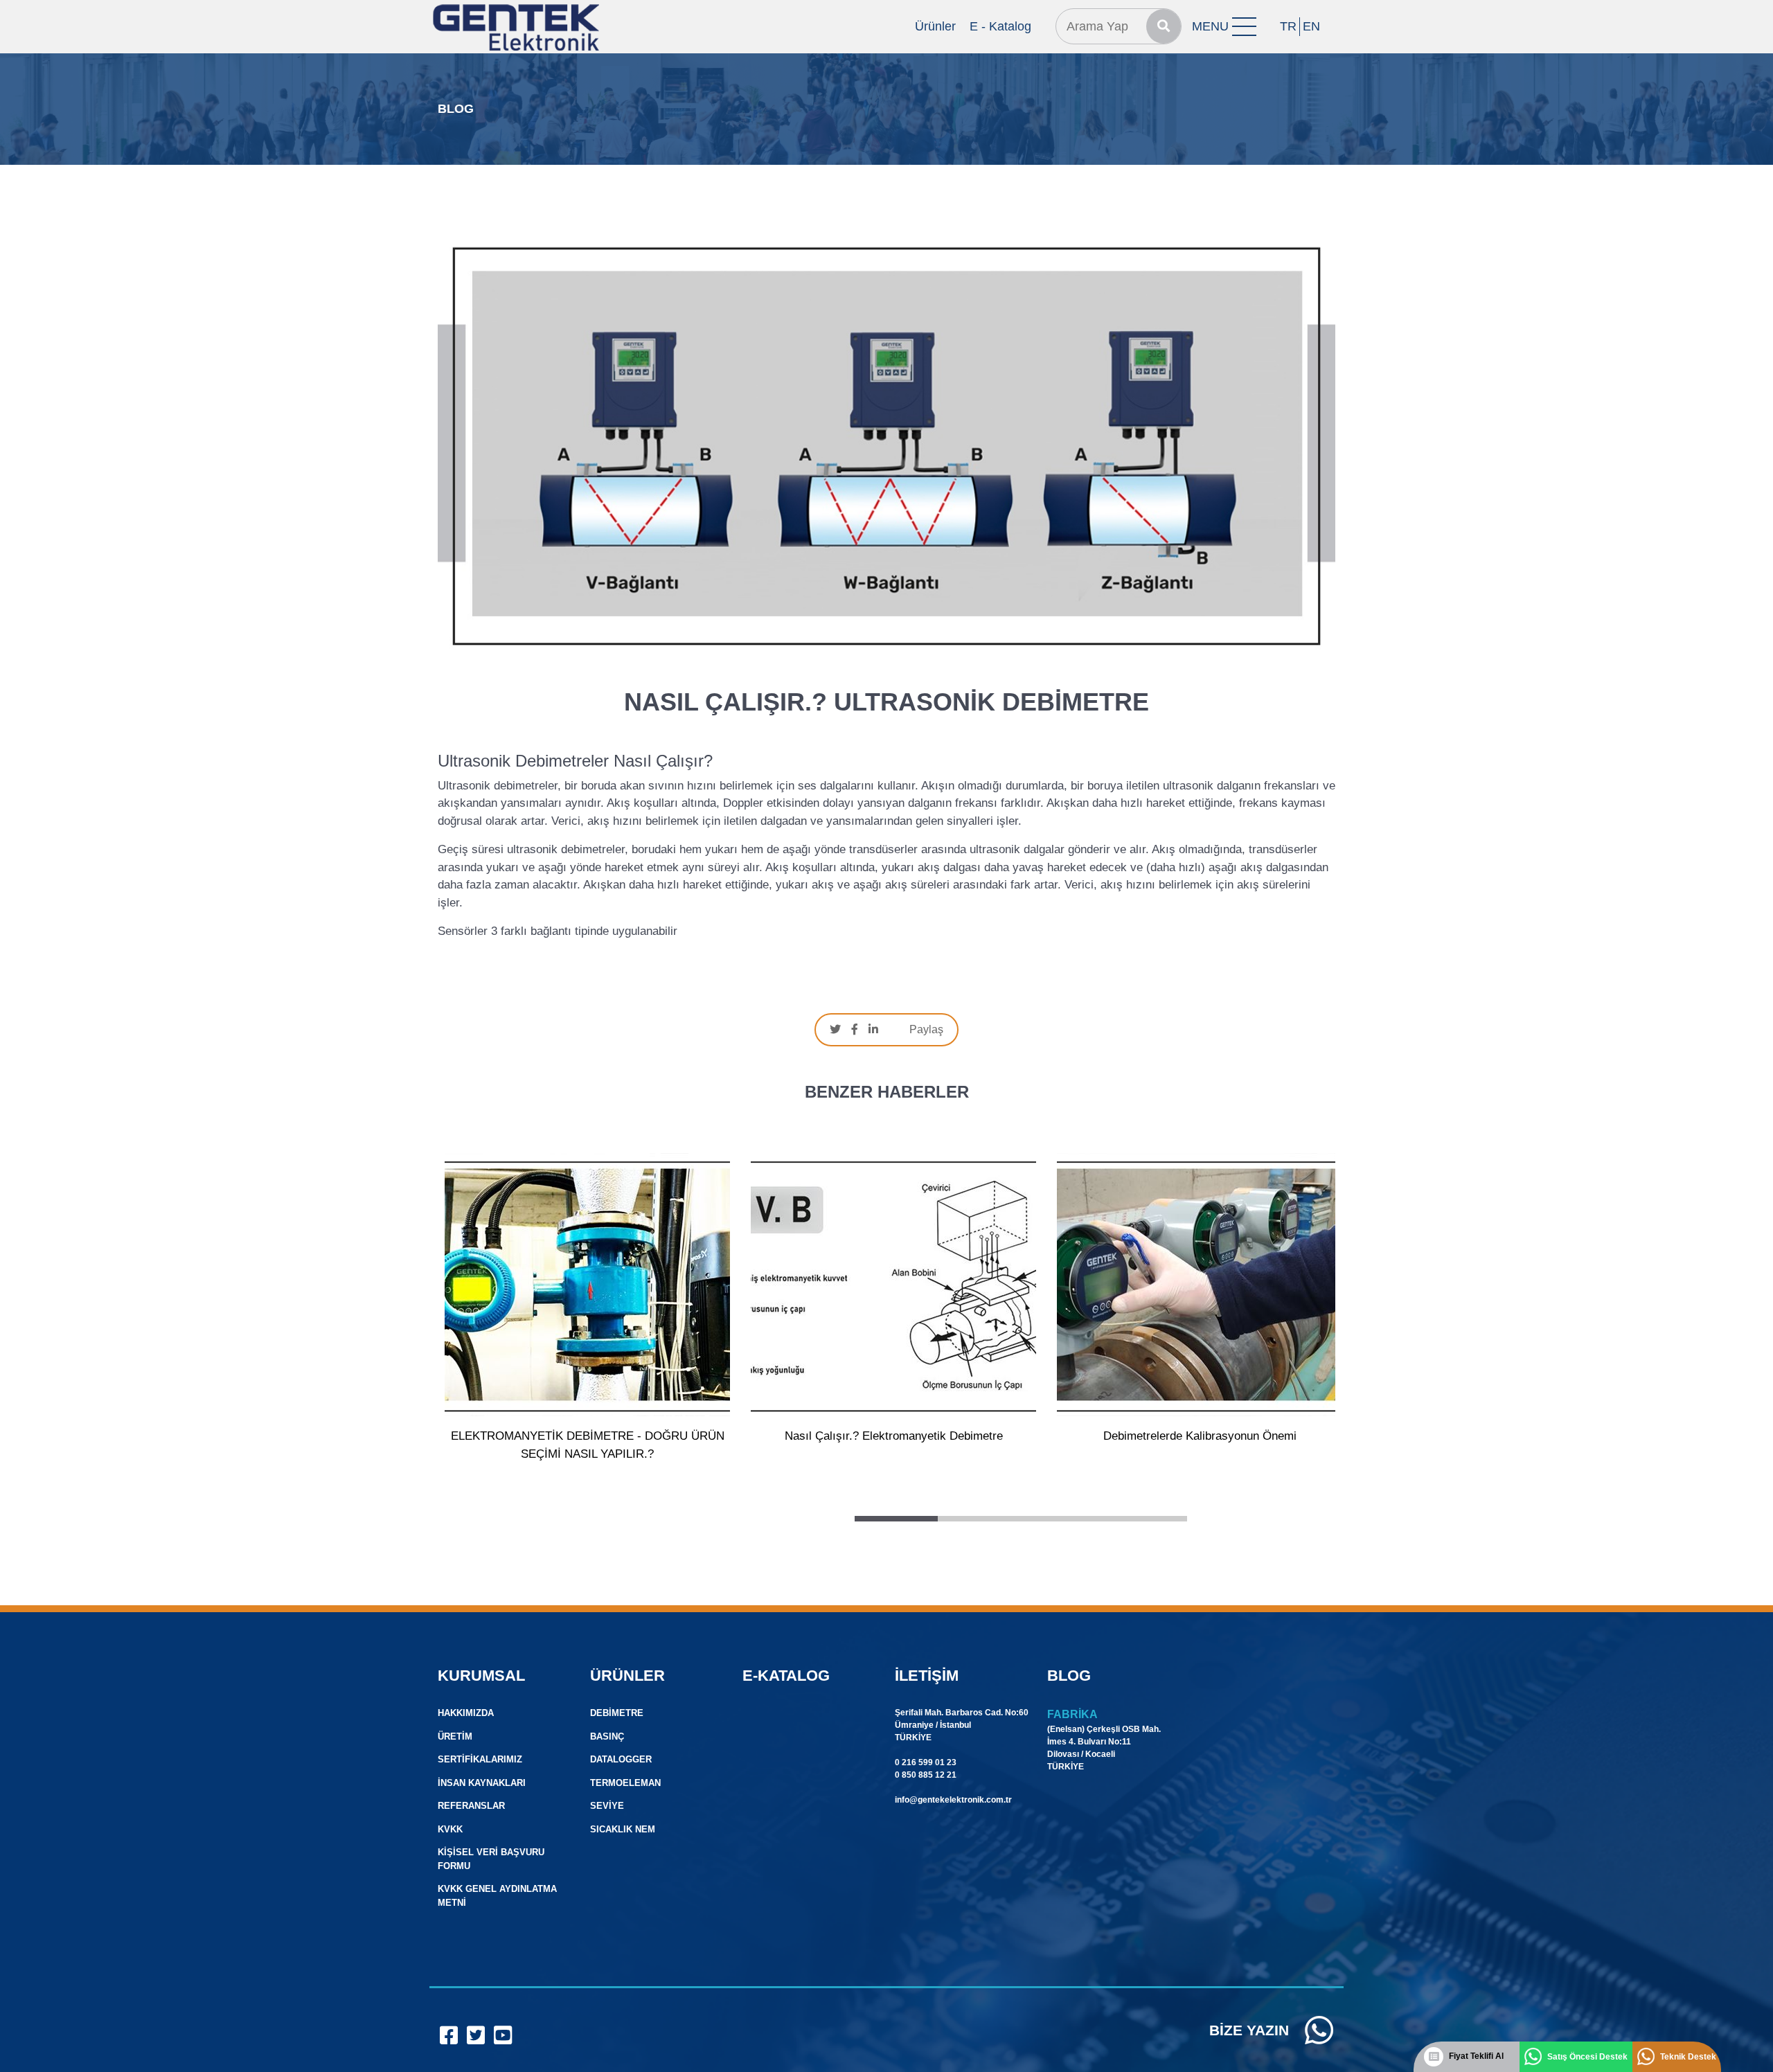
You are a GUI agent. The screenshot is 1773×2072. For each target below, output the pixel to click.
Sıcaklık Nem (623, 1829)
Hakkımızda (466, 1713)
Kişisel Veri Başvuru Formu (491, 1859)
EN (1311, 26)
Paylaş (926, 1029)
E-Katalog (786, 1676)
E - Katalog (1000, 26)
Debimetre (617, 1713)
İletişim (927, 1676)
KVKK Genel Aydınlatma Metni (497, 1896)
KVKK (450, 1829)
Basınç (607, 1736)
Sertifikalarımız (480, 1759)
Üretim (455, 1736)
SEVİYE (607, 1806)
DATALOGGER (621, 1759)
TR (1288, 26)
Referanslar (471, 1806)
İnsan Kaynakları (482, 1783)
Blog (1069, 1676)
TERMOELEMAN (625, 1783)
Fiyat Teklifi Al (1476, 2056)
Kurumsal (481, 1676)
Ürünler (935, 26)
